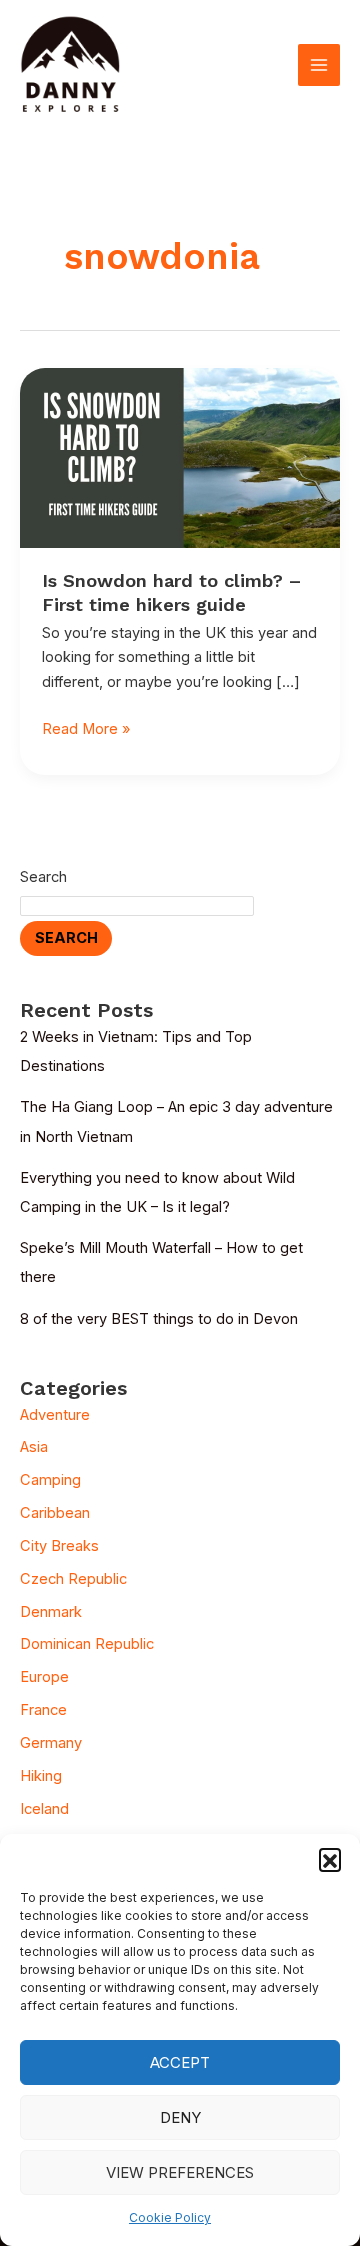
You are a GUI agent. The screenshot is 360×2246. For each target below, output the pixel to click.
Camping (50, 1480)
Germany (51, 1743)
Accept (180, 2062)
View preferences (180, 2172)
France (43, 1710)
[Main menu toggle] (319, 65)
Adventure (55, 1415)
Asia (34, 1447)
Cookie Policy (170, 2217)
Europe (44, 1677)
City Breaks (59, 1546)
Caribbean (55, 1513)
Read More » (86, 727)
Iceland (44, 1809)
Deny (180, 2117)
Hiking (41, 1776)
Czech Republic (73, 1579)
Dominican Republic (87, 1644)
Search (43, 877)
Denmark (51, 1612)
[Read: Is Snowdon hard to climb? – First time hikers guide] (180, 457)
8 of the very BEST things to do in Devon (159, 1319)
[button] (330, 1859)
